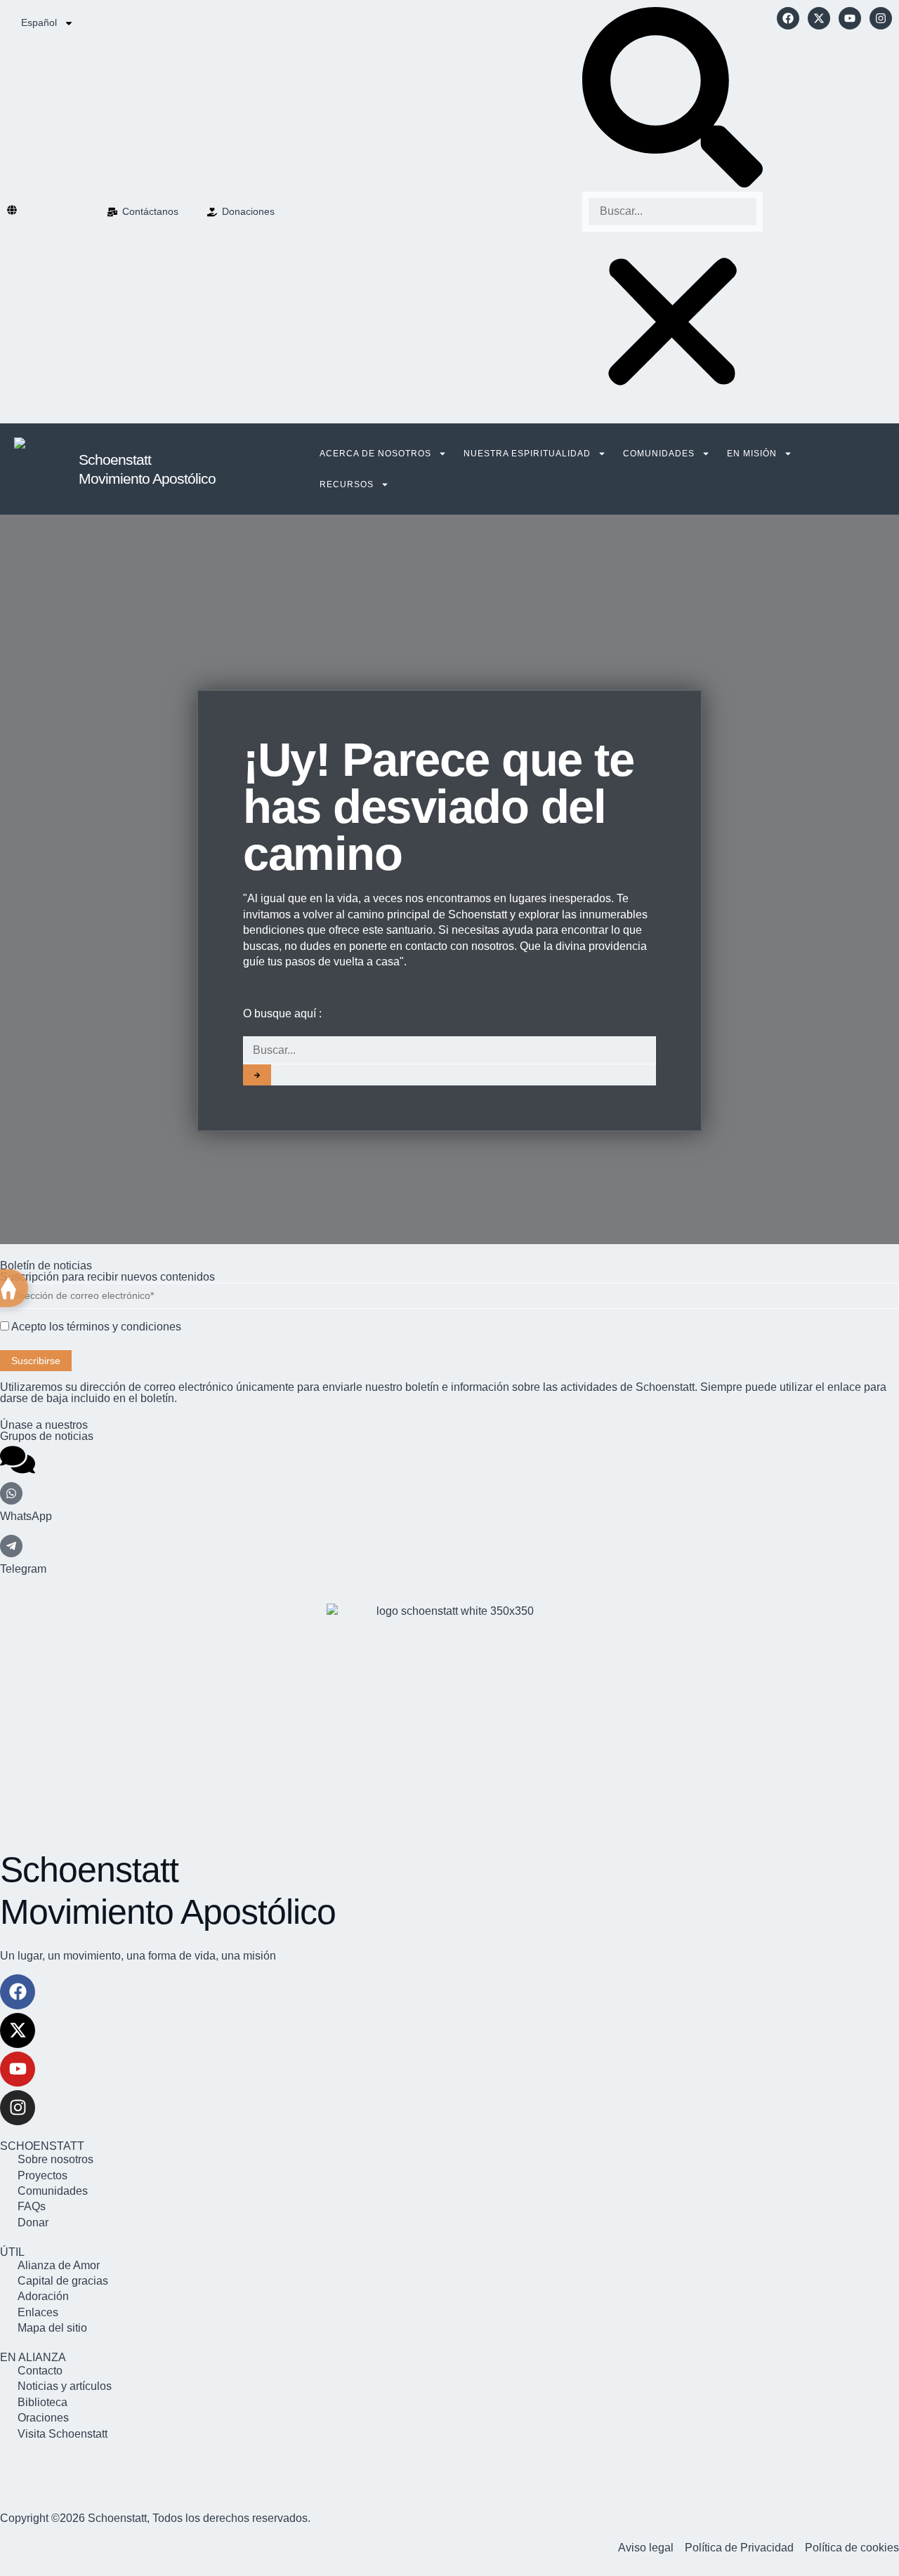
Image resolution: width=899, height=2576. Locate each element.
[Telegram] (11, 1546)
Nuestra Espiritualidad (527, 454)
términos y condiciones (124, 1327)
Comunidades (659, 454)
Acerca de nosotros (375, 454)
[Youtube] (850, 18)
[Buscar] (257, 1075)
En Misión (752, 454)
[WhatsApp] (11, 1493)
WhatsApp (26, 1516)
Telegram (23, 1569)
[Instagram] (881, 18)
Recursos (347, 484)
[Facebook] (788, 18)
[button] (672, 99)
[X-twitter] (819, 18)
